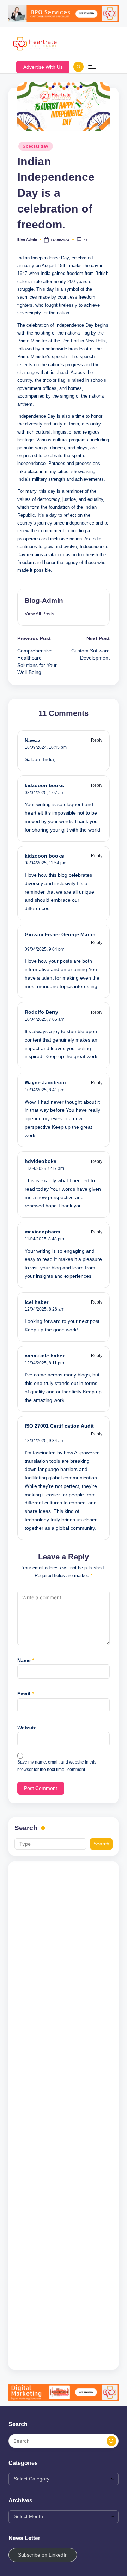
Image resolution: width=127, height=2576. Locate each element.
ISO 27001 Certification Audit (59, 1426)
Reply (97, 740)
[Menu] (92, 67)
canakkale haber (44, 1356)
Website (27, 1728)
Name (26, 1660)
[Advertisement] (64, 2115)
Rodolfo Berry (41, 1012)
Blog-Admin (44, 600)
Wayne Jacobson (45, 1083)
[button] (43, 67)
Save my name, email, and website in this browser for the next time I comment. (57, 1766)
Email (25, 1694)
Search (26, 1828)
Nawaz (32, 740)
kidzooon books (44, 786)
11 (86, 240)
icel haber (37, 1302)
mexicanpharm (42, 1232)
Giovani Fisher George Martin (60, 935)
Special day (36, 146)
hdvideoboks (41, 1161)
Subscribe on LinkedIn (43, 2555)
